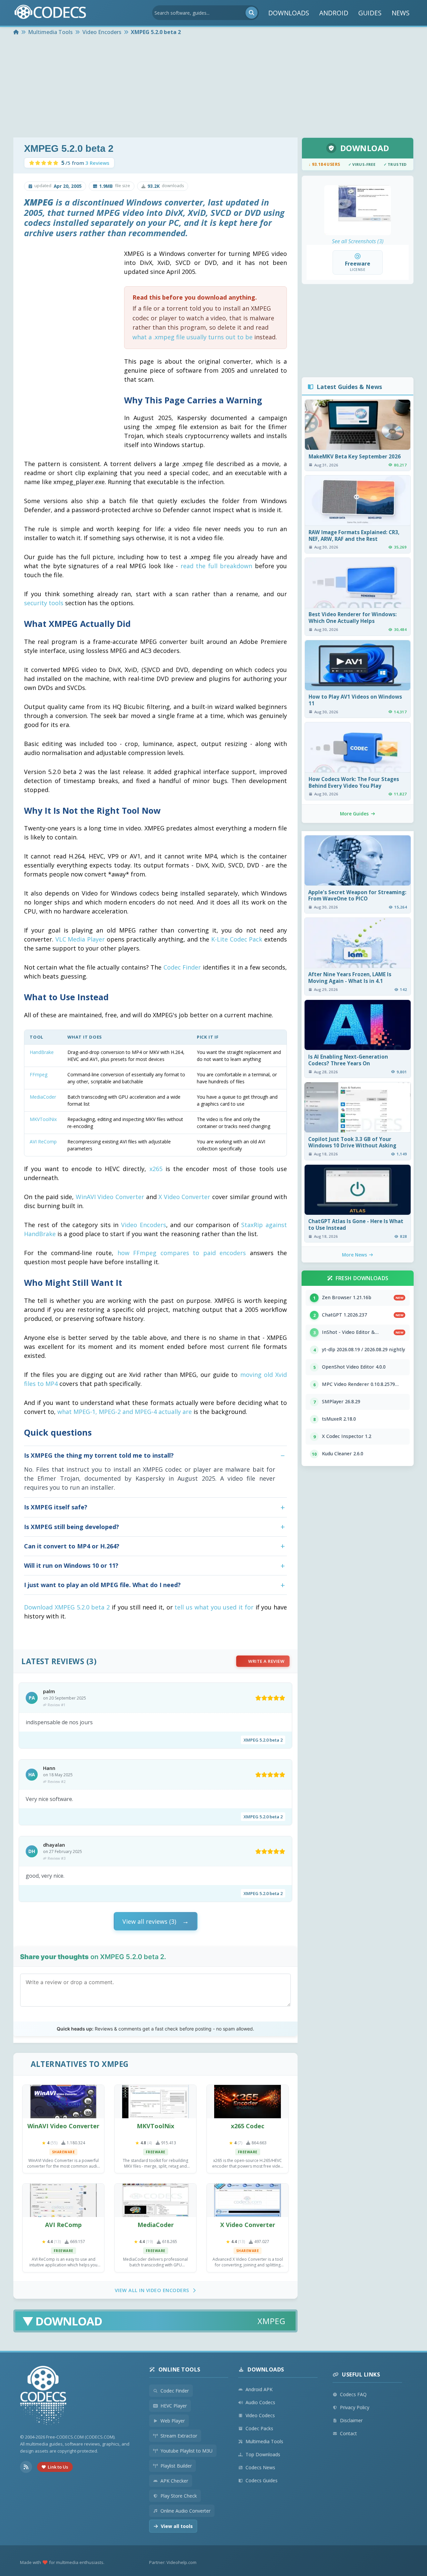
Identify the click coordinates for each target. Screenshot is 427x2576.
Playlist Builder (176, 2466)
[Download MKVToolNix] (155, 2102)
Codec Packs (259, 2428)
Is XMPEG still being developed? (72, 1527)
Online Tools (179, 2369)
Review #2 (57, 1781)
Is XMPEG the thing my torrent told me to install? (99, 1455)
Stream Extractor (179, 2436)
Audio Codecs (260, 2402)
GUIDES (370, 13)
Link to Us (58, 2467)
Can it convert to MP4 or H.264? (72, 1546)
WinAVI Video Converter (110, 1197)
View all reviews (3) (149, 1921)
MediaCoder (43, 1097)
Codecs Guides (262, 2480)
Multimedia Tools (264, 2441)
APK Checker (174, 2481)
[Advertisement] (213, 87)
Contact (348, 2433)
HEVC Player (174, 2406)
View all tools (177, 2526)
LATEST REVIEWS (53, 1661)
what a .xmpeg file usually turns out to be (192, 337)
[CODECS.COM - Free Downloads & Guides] (43, 2396)
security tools (44, 603)
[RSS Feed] (26, 2467)
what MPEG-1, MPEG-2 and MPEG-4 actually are (125, 1412)
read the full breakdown (216, 566)
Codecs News (260, 2467)
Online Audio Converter (185, 2511)
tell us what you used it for (214, 1607)
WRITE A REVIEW (266, 1661)
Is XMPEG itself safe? (56, 1507)
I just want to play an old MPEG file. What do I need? (102, 1585)
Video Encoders (144, 1225)
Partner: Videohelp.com (173, 2562)
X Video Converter (184, 1197)
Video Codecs (260, 2415)
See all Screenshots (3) (358, 241)
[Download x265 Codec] (248, 2102)
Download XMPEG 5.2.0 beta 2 (67, 1607)
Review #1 (57, 1705)
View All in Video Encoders (152, 2290)
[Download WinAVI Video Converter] (63, 2102)
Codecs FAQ (353, 2394)
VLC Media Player (80, 939)
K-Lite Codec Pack (237, 939)
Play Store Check (179, 2496)
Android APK (259, 2389)
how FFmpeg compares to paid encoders (182, 1253)
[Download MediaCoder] (155, 2200)
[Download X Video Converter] (248, 2200)
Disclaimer (351, 2420)
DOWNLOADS (289, 13)
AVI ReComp (43, 1142)
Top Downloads (263, 2454)
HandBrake (42, 1052)
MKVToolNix (43, 1119)
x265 (156, 1169)
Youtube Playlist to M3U (186, 2451)
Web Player (173, 2421)
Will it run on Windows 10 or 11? (71, 1565)
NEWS (401, 13)
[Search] (252, 13)
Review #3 (57, 1858)
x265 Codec (248, 2126)
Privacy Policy (355, 2407)
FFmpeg (39, 1074)
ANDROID (334, 13)
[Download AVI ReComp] (63, 2200)
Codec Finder (182, 967)
